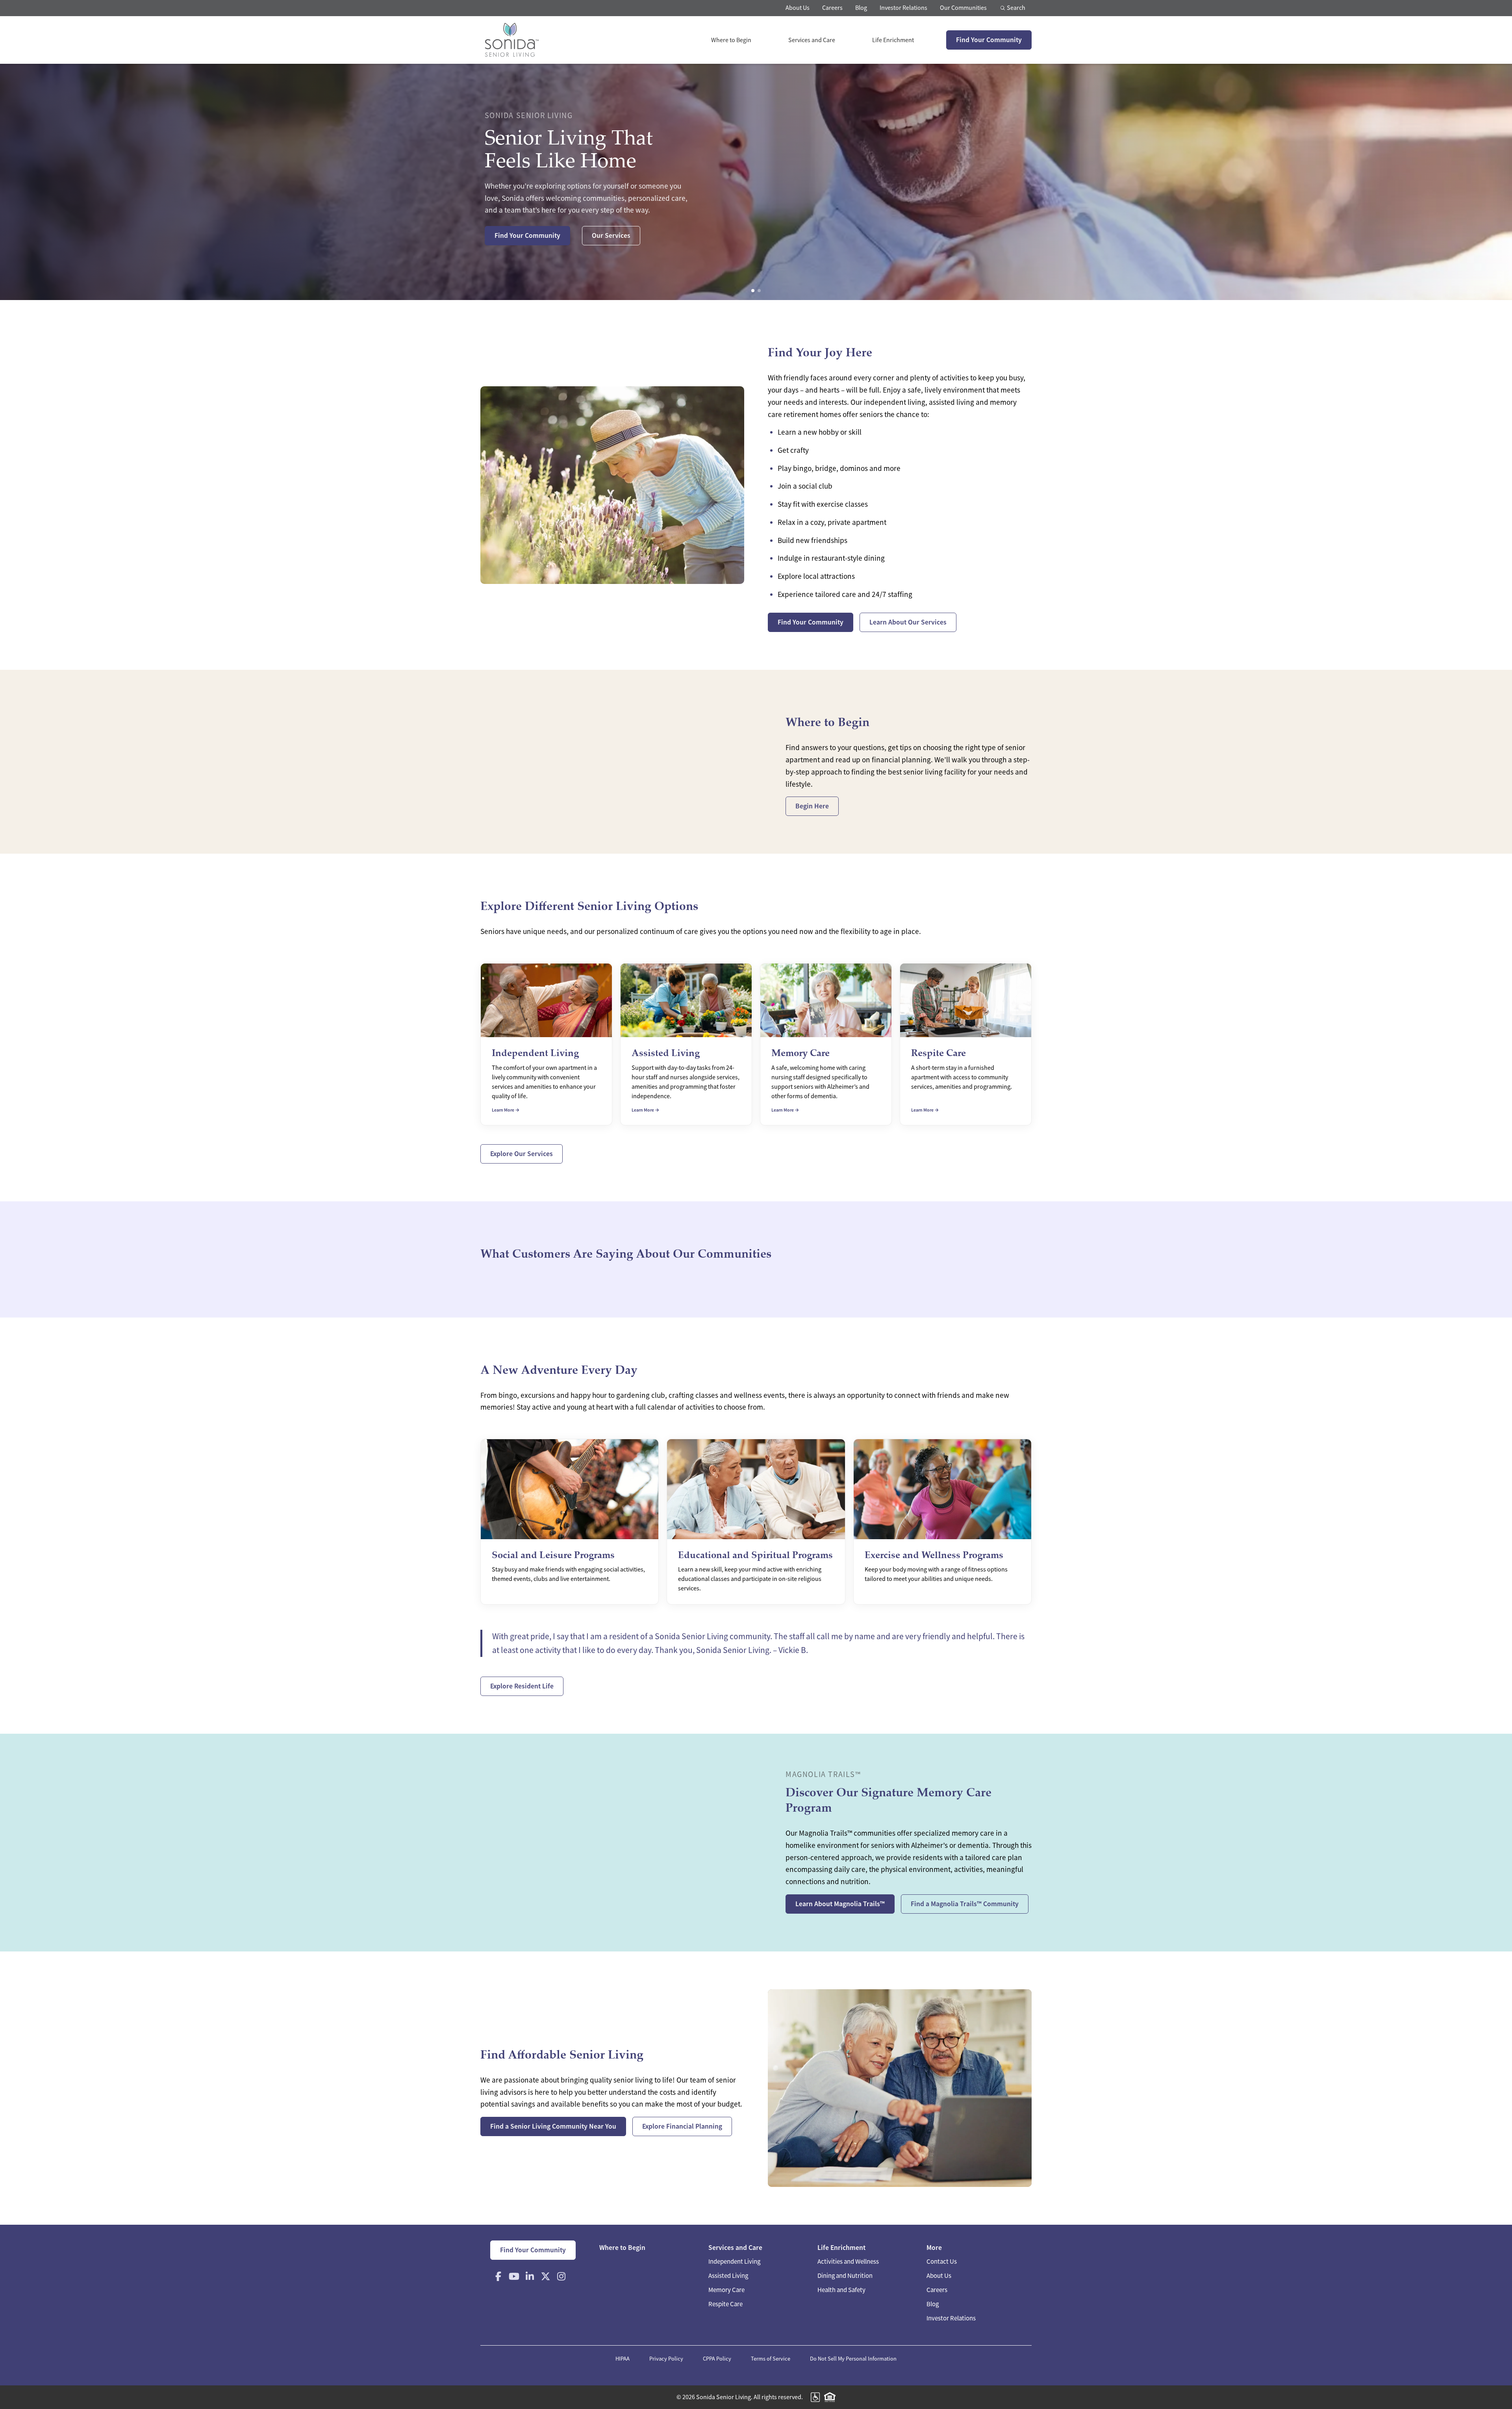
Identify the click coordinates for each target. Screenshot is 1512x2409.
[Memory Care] (826, 1044)
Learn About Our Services (908, 622)
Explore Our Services (522, 1154)
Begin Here (812, 806)
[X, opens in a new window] (545, 2276)
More (934, 2248)
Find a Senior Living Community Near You (553, 2126)
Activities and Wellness (848, 2262)
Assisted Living (728, 2276)
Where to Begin (731, 40)
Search (1015, 8)
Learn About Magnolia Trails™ (840, 1904)
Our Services (611, 235)
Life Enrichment (893, 40)
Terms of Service (771, 2359)
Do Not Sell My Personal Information (853, 2359)
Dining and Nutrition (845, 2276)
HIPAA (623, 2359)
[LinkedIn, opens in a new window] (530, 2276)
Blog (861, 8)
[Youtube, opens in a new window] (514, 2276)
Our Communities (963, 8)
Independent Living (734, 2262)
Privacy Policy (666, 2359)
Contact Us (942, 2262)
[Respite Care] (966, 1044)
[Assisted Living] (686, 1044)
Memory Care (726, 2290)
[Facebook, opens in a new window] (498, 2276)
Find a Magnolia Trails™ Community (965, 1904)
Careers (832, 8)
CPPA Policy (717, 2359)
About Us (798, 8)
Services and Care (812, 40)
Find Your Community (989, 40)
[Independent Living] (546, 1044)
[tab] (753, 291)
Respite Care (725, 2304)
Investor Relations (903, 8)
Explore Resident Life (522, 1686)
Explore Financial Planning (682, 2126)
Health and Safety (841, 2290)
